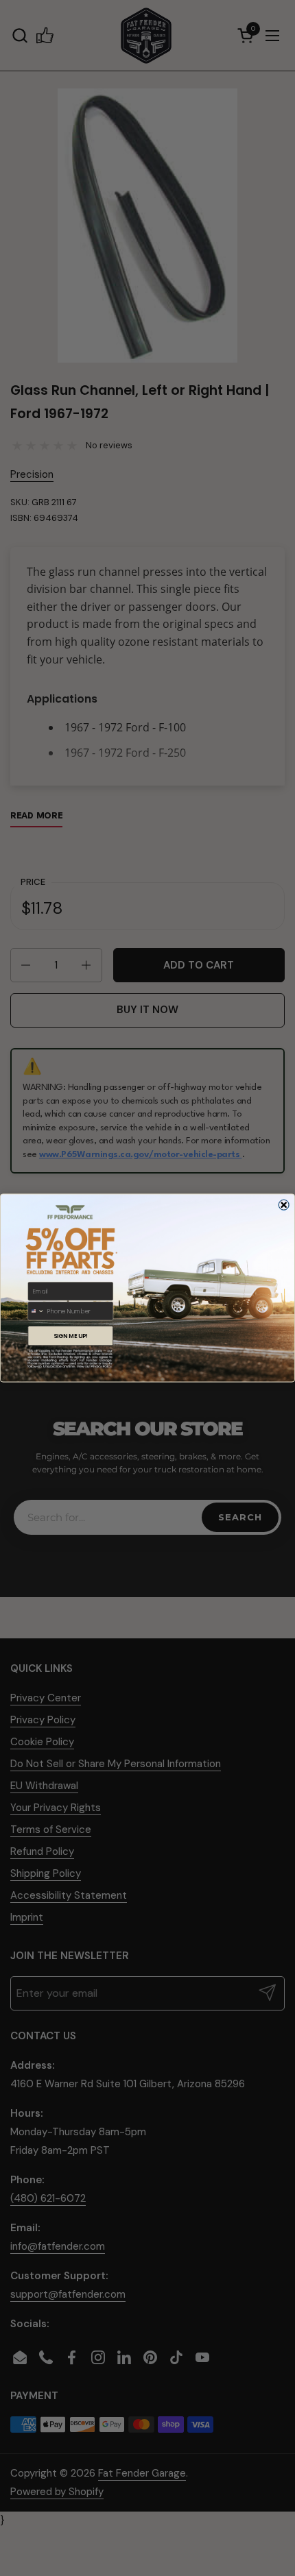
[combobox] (36, 1311)
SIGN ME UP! (71, 1336)
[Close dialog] (284, 1205)
